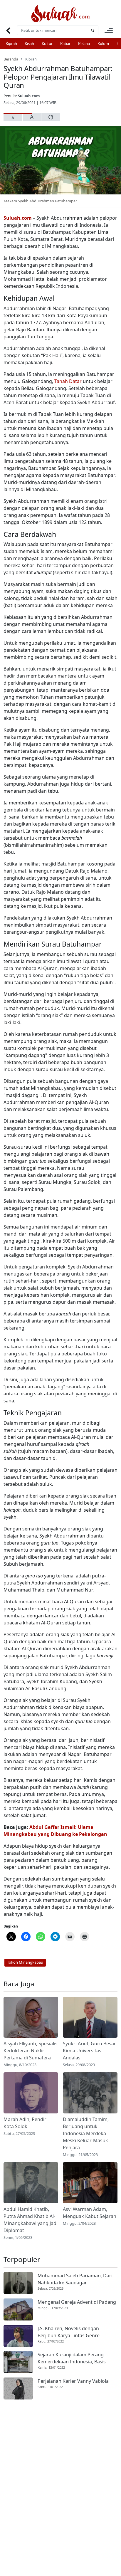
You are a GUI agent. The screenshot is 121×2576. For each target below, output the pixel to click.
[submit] (93, 30)
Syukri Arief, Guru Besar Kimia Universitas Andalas (89, 2051)
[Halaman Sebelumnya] (8, 30)
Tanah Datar (68, 381)
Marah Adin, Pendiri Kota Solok (26, 2123)
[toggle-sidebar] (109, 30)
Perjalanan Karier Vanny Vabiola (73, 2381)
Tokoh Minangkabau (25, 1962)
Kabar (65, 43)
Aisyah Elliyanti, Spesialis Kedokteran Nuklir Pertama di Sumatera (31, 2051)
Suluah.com (29, 96)
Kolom (103, 43)
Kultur (47, 43)
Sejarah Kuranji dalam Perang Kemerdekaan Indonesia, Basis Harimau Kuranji (72, 2358)
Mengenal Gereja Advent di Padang (77, 2302)
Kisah (29, 43)
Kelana (84, 43)
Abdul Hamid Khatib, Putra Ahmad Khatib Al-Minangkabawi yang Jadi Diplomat (31, 2220)
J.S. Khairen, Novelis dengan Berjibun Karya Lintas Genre (69, 2332)
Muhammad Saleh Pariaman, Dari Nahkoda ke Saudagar (75, 2279)
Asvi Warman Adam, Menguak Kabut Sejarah (90, 2213)
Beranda (11, 59)
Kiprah (11, 43)
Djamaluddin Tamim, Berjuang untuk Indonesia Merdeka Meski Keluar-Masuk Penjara (86, 2133)
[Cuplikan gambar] (31, 2017)
